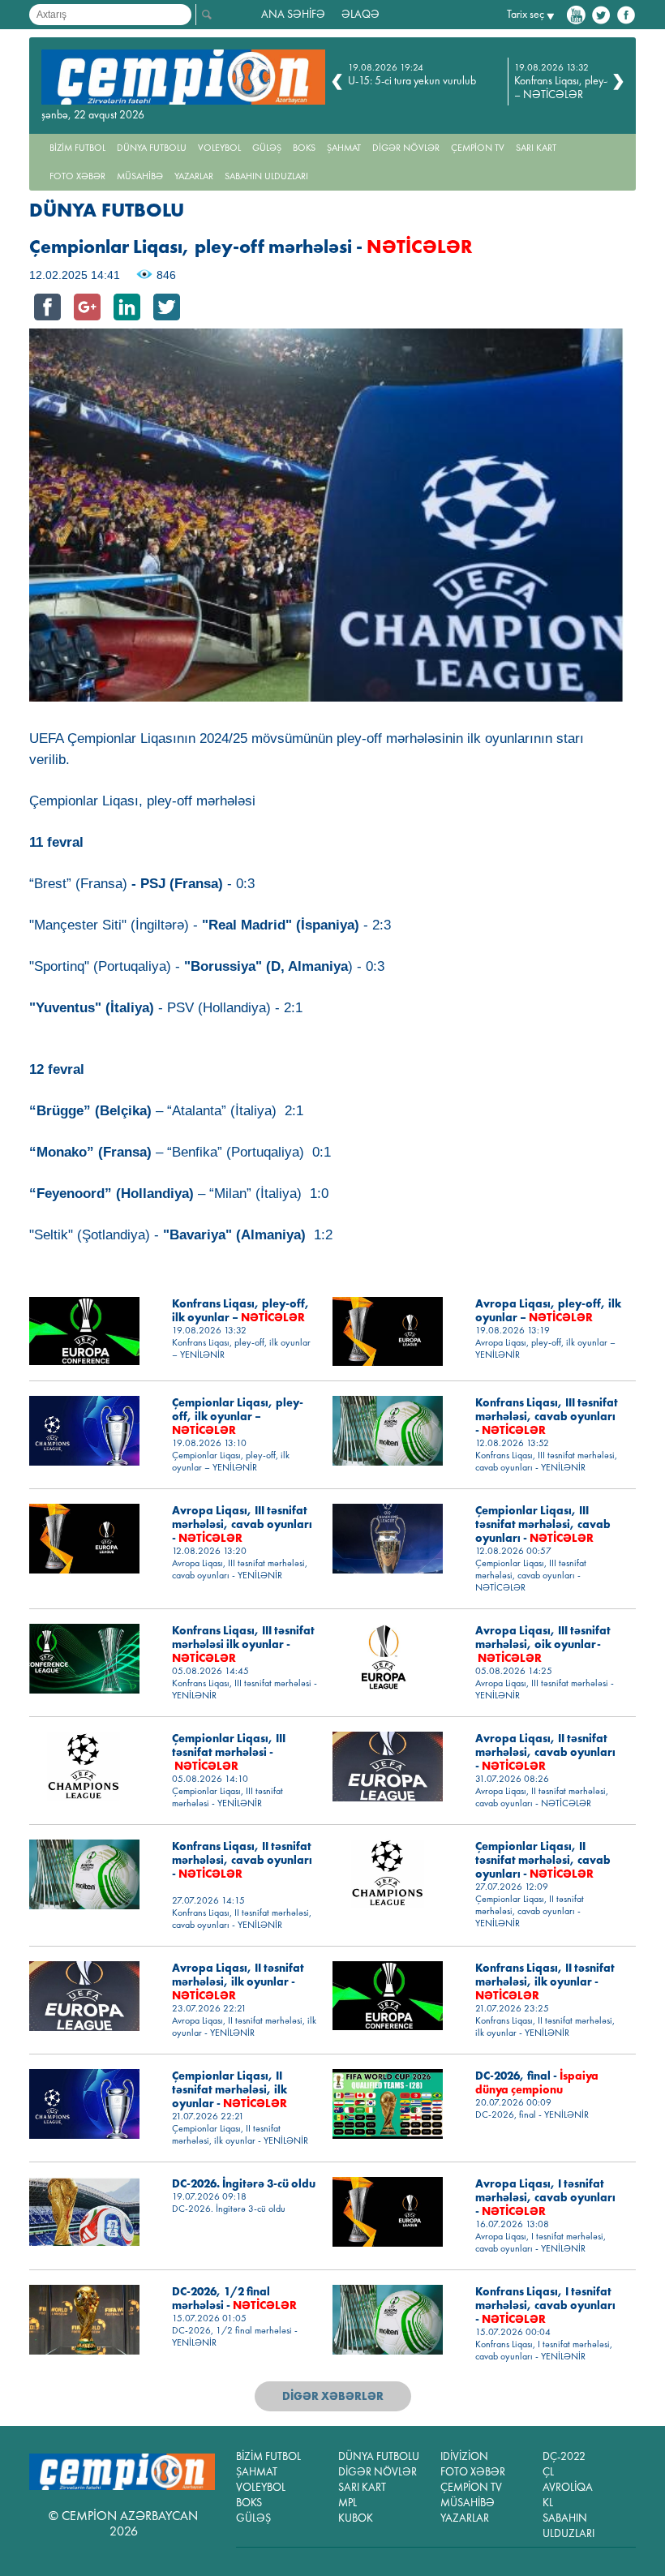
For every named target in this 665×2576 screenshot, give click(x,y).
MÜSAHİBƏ (140, 176)
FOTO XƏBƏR (77, 176)
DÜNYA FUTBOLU (152, 148)
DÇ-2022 (564, 2456)
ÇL (548, 2472)
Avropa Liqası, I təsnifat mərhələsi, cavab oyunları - (545, 2198)
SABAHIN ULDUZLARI (266, 176)
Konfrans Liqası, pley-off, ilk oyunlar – (241, 1311)
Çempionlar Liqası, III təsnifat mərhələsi (229, 1752)
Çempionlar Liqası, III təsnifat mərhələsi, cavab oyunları (543, 1524)
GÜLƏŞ (267, 148)
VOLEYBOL (219, 148)
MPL (348, 2503)
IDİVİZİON (464, 2456)
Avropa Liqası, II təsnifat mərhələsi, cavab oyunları (545, 1752)
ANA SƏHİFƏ (293, 14)
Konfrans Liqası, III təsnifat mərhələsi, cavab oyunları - (547, 1417)
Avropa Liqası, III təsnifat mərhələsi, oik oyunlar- (543, 1644)
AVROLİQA (568, 2487)
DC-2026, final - (537, 2083)
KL (548, 2503)
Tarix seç (526, 14)
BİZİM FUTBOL (77, 148)
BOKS (304, 148)
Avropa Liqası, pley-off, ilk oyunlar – (548, 1311)
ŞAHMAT (344, 148)
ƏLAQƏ (360, 14)
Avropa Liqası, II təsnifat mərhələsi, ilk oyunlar (238, 1982)
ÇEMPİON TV (478, 148)
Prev (337, 82)
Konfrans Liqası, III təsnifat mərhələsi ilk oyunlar (243, 1644)
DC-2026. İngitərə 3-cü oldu (244, 2184)
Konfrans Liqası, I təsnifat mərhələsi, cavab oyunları (545, 2306)
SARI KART (536, 148)
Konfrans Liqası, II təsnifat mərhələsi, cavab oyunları (242, 1860)
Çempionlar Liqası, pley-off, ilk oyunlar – (238, 1417)
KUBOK (356, 2518)
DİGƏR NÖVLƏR (406, 148)
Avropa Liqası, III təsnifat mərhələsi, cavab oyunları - (242, 1524)
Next (618, 82)
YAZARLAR (194, 176)
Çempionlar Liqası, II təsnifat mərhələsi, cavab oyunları (543, 1860)
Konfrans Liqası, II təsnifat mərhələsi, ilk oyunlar (545, 1982)
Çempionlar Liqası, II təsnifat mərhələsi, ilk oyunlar (230, 2090)
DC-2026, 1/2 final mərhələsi (234, 2299)
